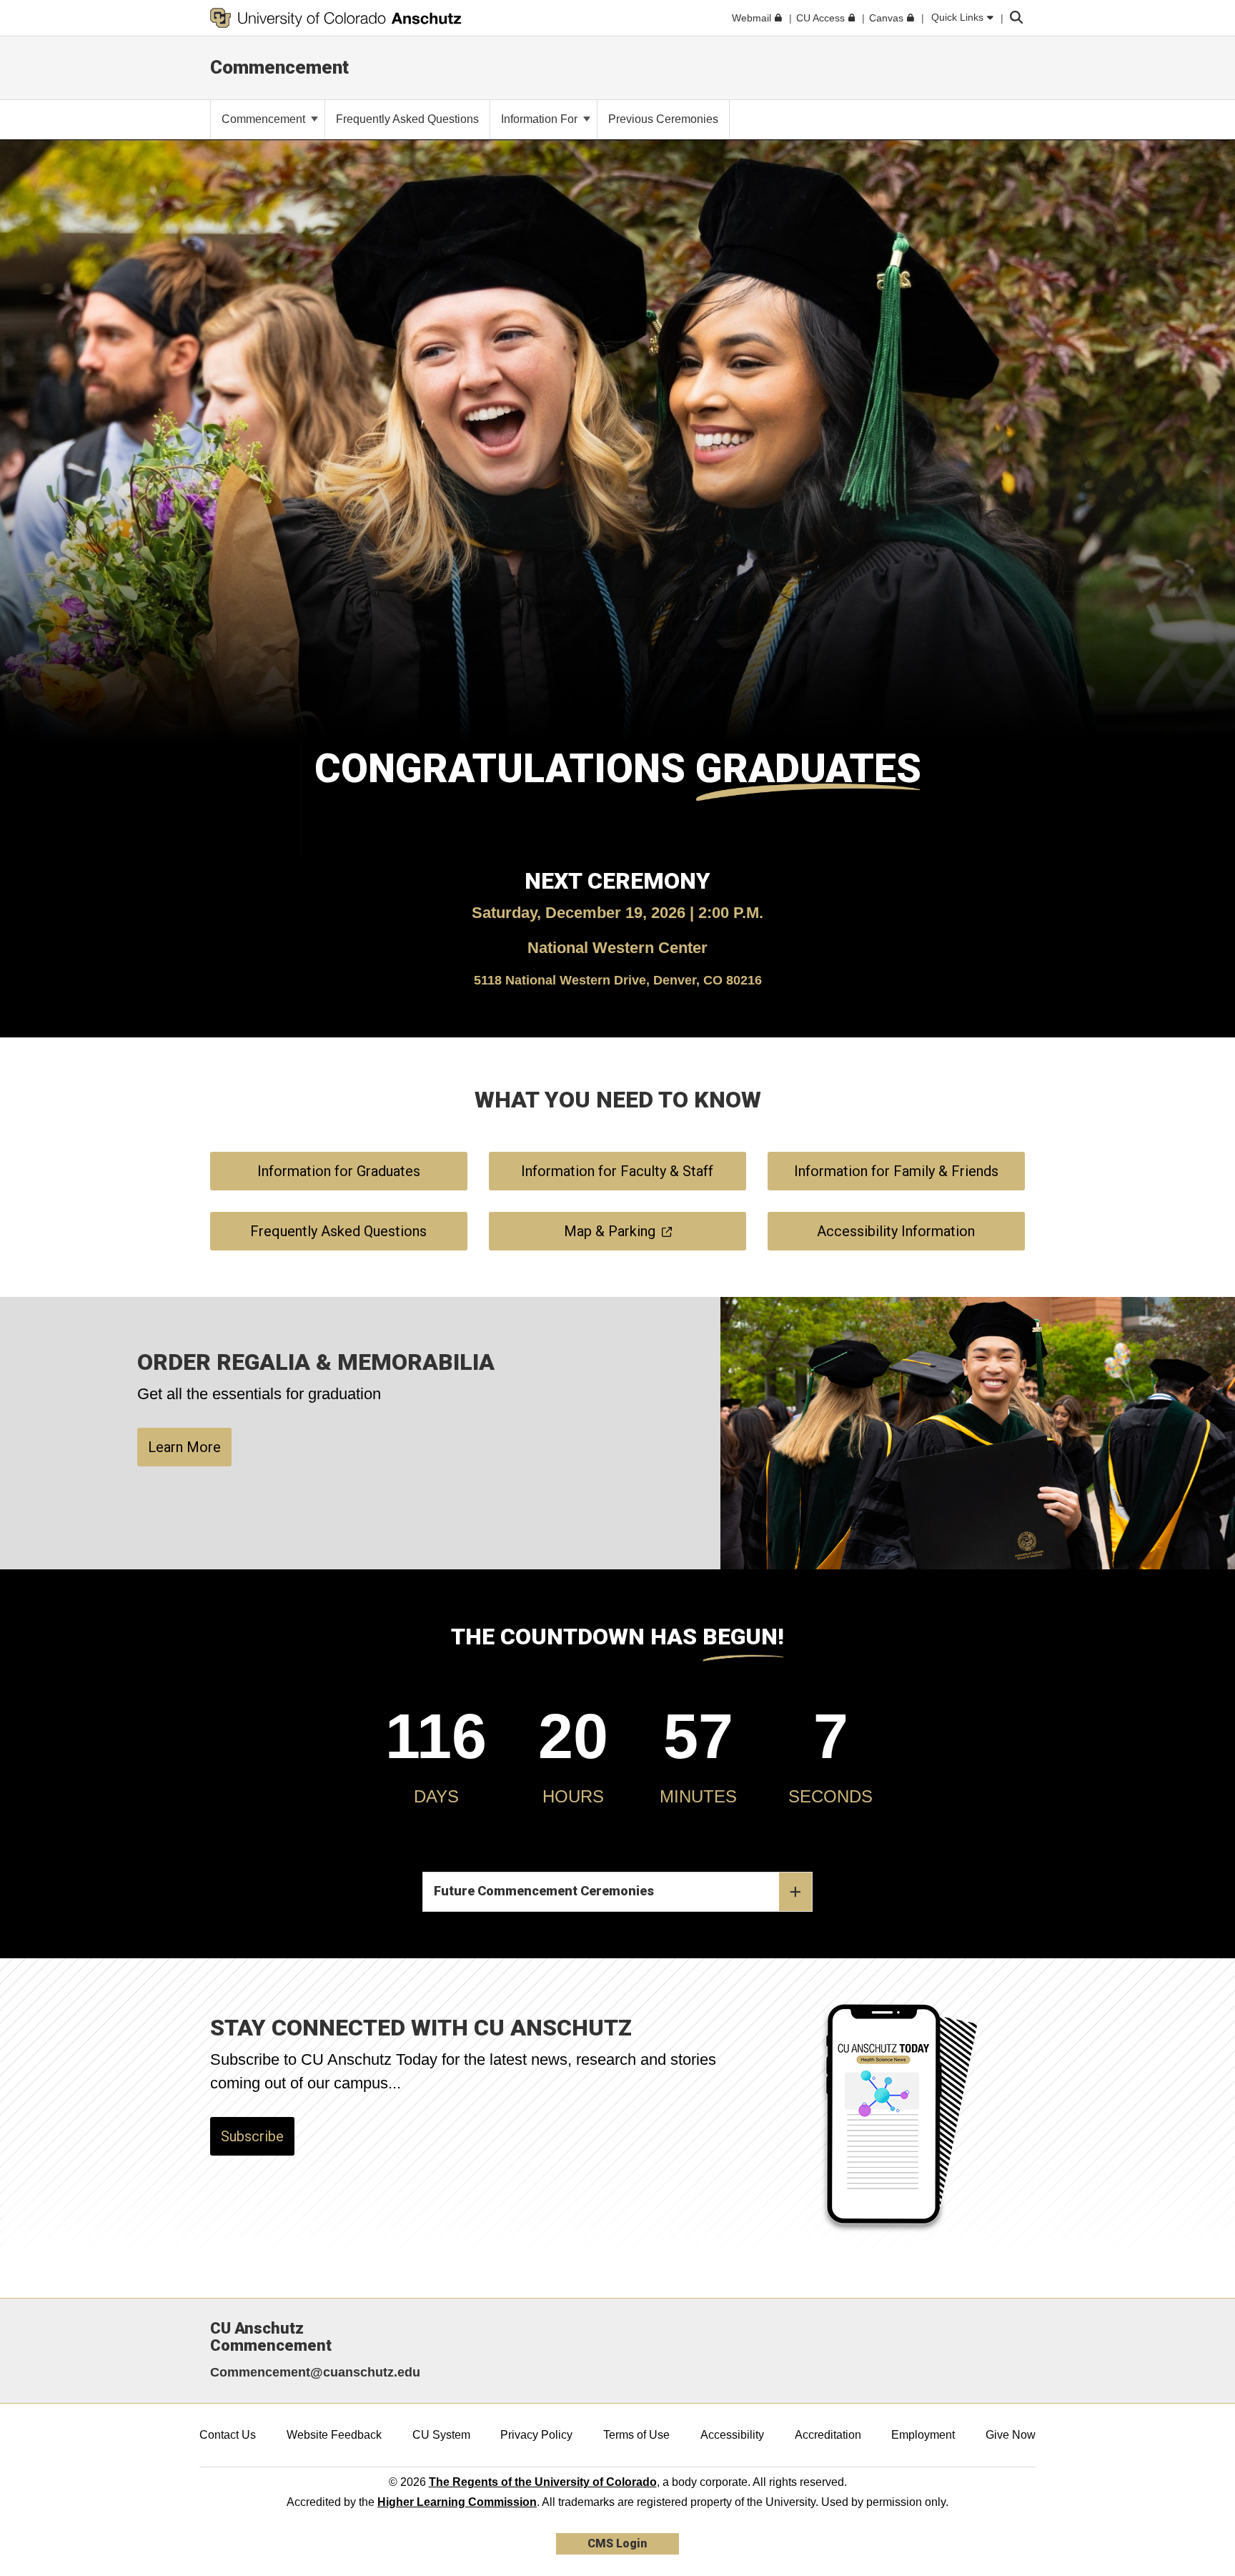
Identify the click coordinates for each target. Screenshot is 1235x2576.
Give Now (1011, 2435)
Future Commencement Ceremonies (544, 1891)
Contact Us (228, 2435)
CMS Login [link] (617, 2543)
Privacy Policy (536, 2435)
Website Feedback (334, 2435)
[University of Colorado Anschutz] (336, 18)
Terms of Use (636, 2435)
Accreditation (828, 2435)
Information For (541, 119)
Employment (923, 2435)
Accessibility (732, 2435)
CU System (441, 2435)
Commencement (279, 67)
